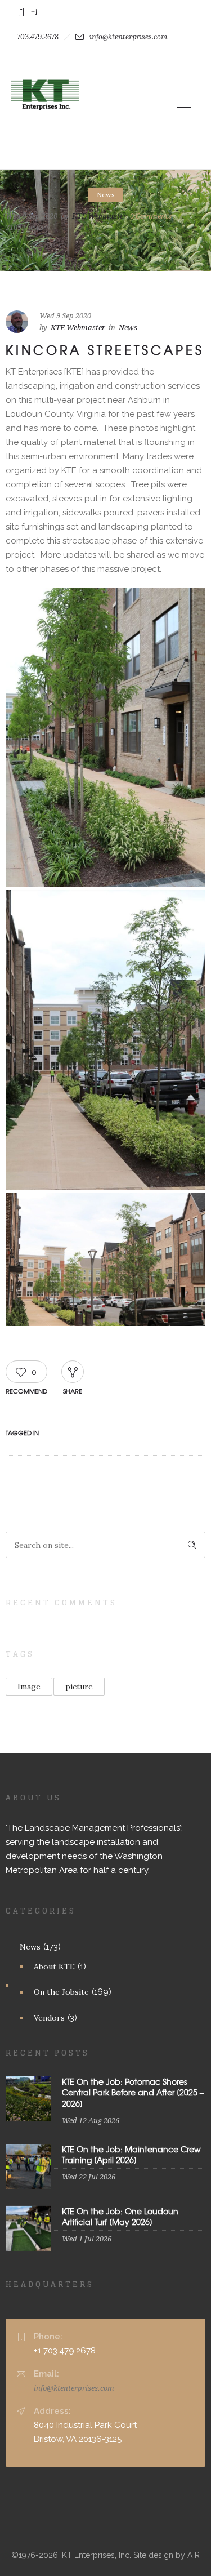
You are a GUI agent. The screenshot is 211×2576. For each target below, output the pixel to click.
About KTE (54, 1967)
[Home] (45, 126)
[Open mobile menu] (188, 110)
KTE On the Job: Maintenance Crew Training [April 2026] (131, 2154)
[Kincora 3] (105, 737)
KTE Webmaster (99, 215)
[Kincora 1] (105, 1259)
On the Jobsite (61, 1992)
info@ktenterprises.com (74, 2388)
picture (79, 1687)
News (30, 1947)
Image (29, 1687)
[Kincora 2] (105, 1040)
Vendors (49, 2018)
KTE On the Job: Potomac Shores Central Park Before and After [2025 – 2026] (133, 2092)
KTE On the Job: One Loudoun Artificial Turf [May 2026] (120, 2216)
